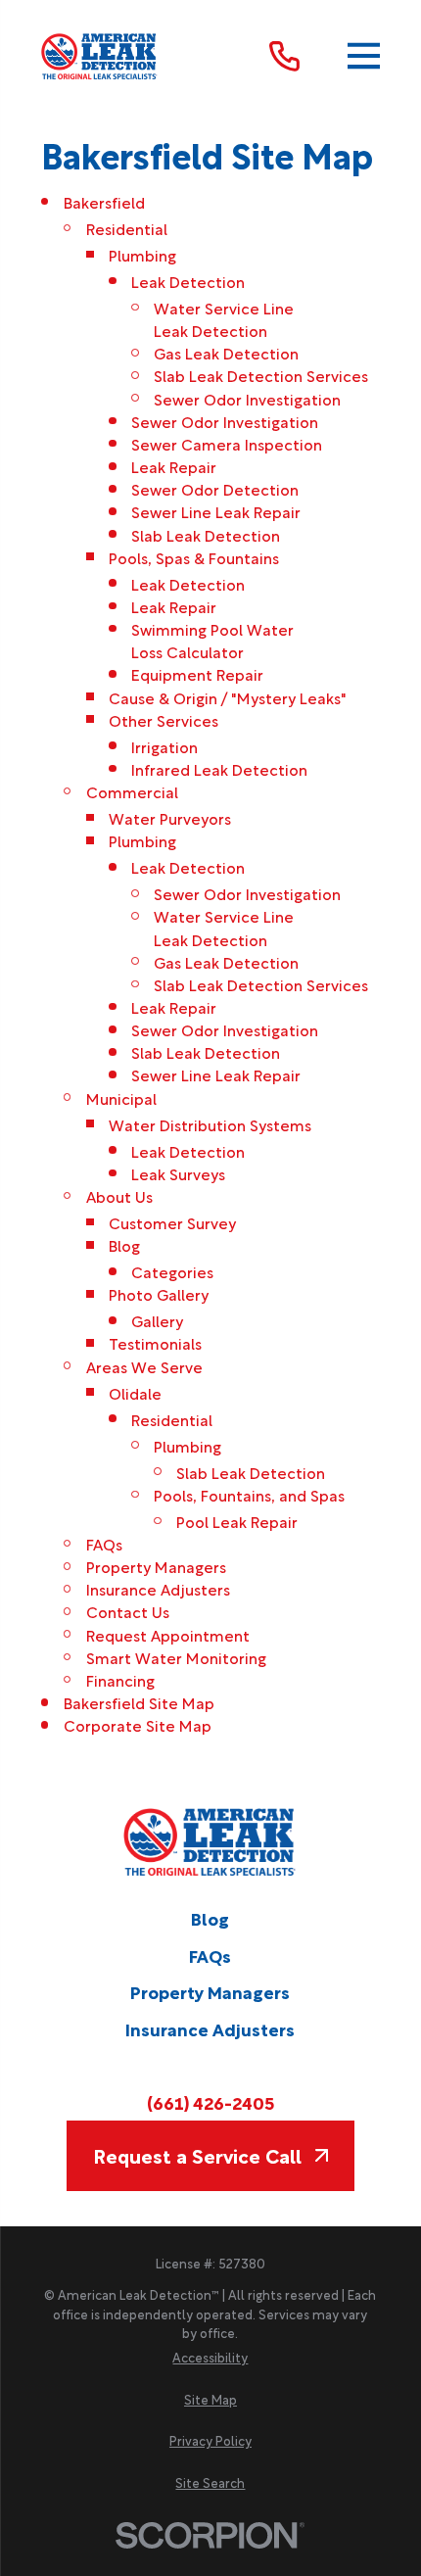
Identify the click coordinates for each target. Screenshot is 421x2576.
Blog (124, 1244)
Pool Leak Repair (237, 1521)
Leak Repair (174, 466)
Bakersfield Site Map (139, 1702)
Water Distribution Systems (210, 1124)
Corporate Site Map (138, 1724)
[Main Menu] (364, 56)
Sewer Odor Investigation (247, 398)
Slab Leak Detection (206, 534)
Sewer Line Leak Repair (216, 511)
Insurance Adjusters (158, 1588)
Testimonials (155, 1342)
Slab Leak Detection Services (261, 375)
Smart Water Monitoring (176, 1657)
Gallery (157, 1320)
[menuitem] (211, 2357)
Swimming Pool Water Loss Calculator (212, 640)
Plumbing (142, 254)
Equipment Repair (197, 673)
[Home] (100, 56)
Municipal (121, 1097)
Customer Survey (172, 1222)
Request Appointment (168, 1634)
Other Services (164, 719)
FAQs (104, 1543)
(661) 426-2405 (210, 2102)
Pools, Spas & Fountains (194, 557)
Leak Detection (188, 281)
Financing (120, 1679)
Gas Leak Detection (226, 352)
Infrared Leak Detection (219, 768)
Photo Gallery (159, 1293)
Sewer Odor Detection (215, 488)
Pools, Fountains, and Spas (249, 1494)
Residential (127, 228)
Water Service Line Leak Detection (224, 318)
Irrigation (164, 746)
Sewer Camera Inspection (227, 443)
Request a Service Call (197, 2155)
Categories (172, 1271)
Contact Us (128, 1611)
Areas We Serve (144, 1366)
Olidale (135, 1392)
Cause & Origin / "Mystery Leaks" (228, 697)
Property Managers (156, 1566)
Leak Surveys (178, 1173)
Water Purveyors (170, 817)
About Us (119, 1195)
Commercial (132, 791)
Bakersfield (104, 201)
